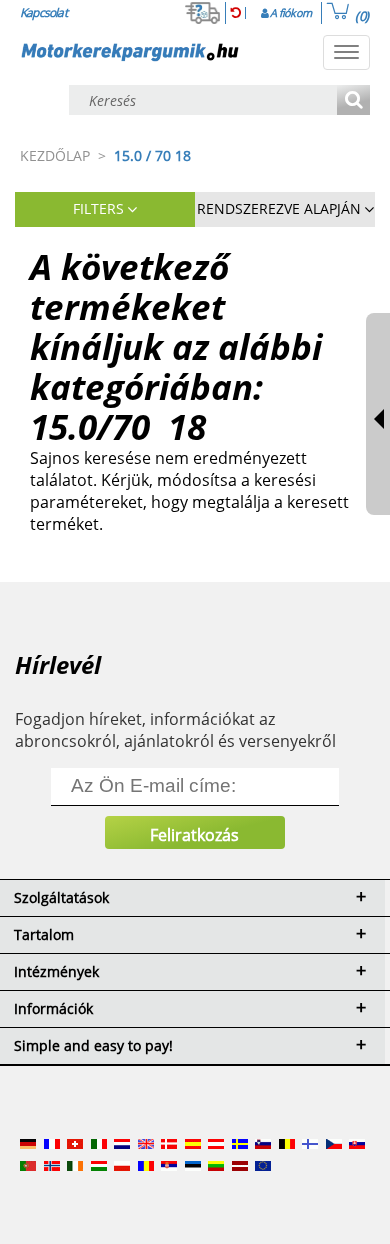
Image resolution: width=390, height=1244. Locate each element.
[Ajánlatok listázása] (353, 101)
